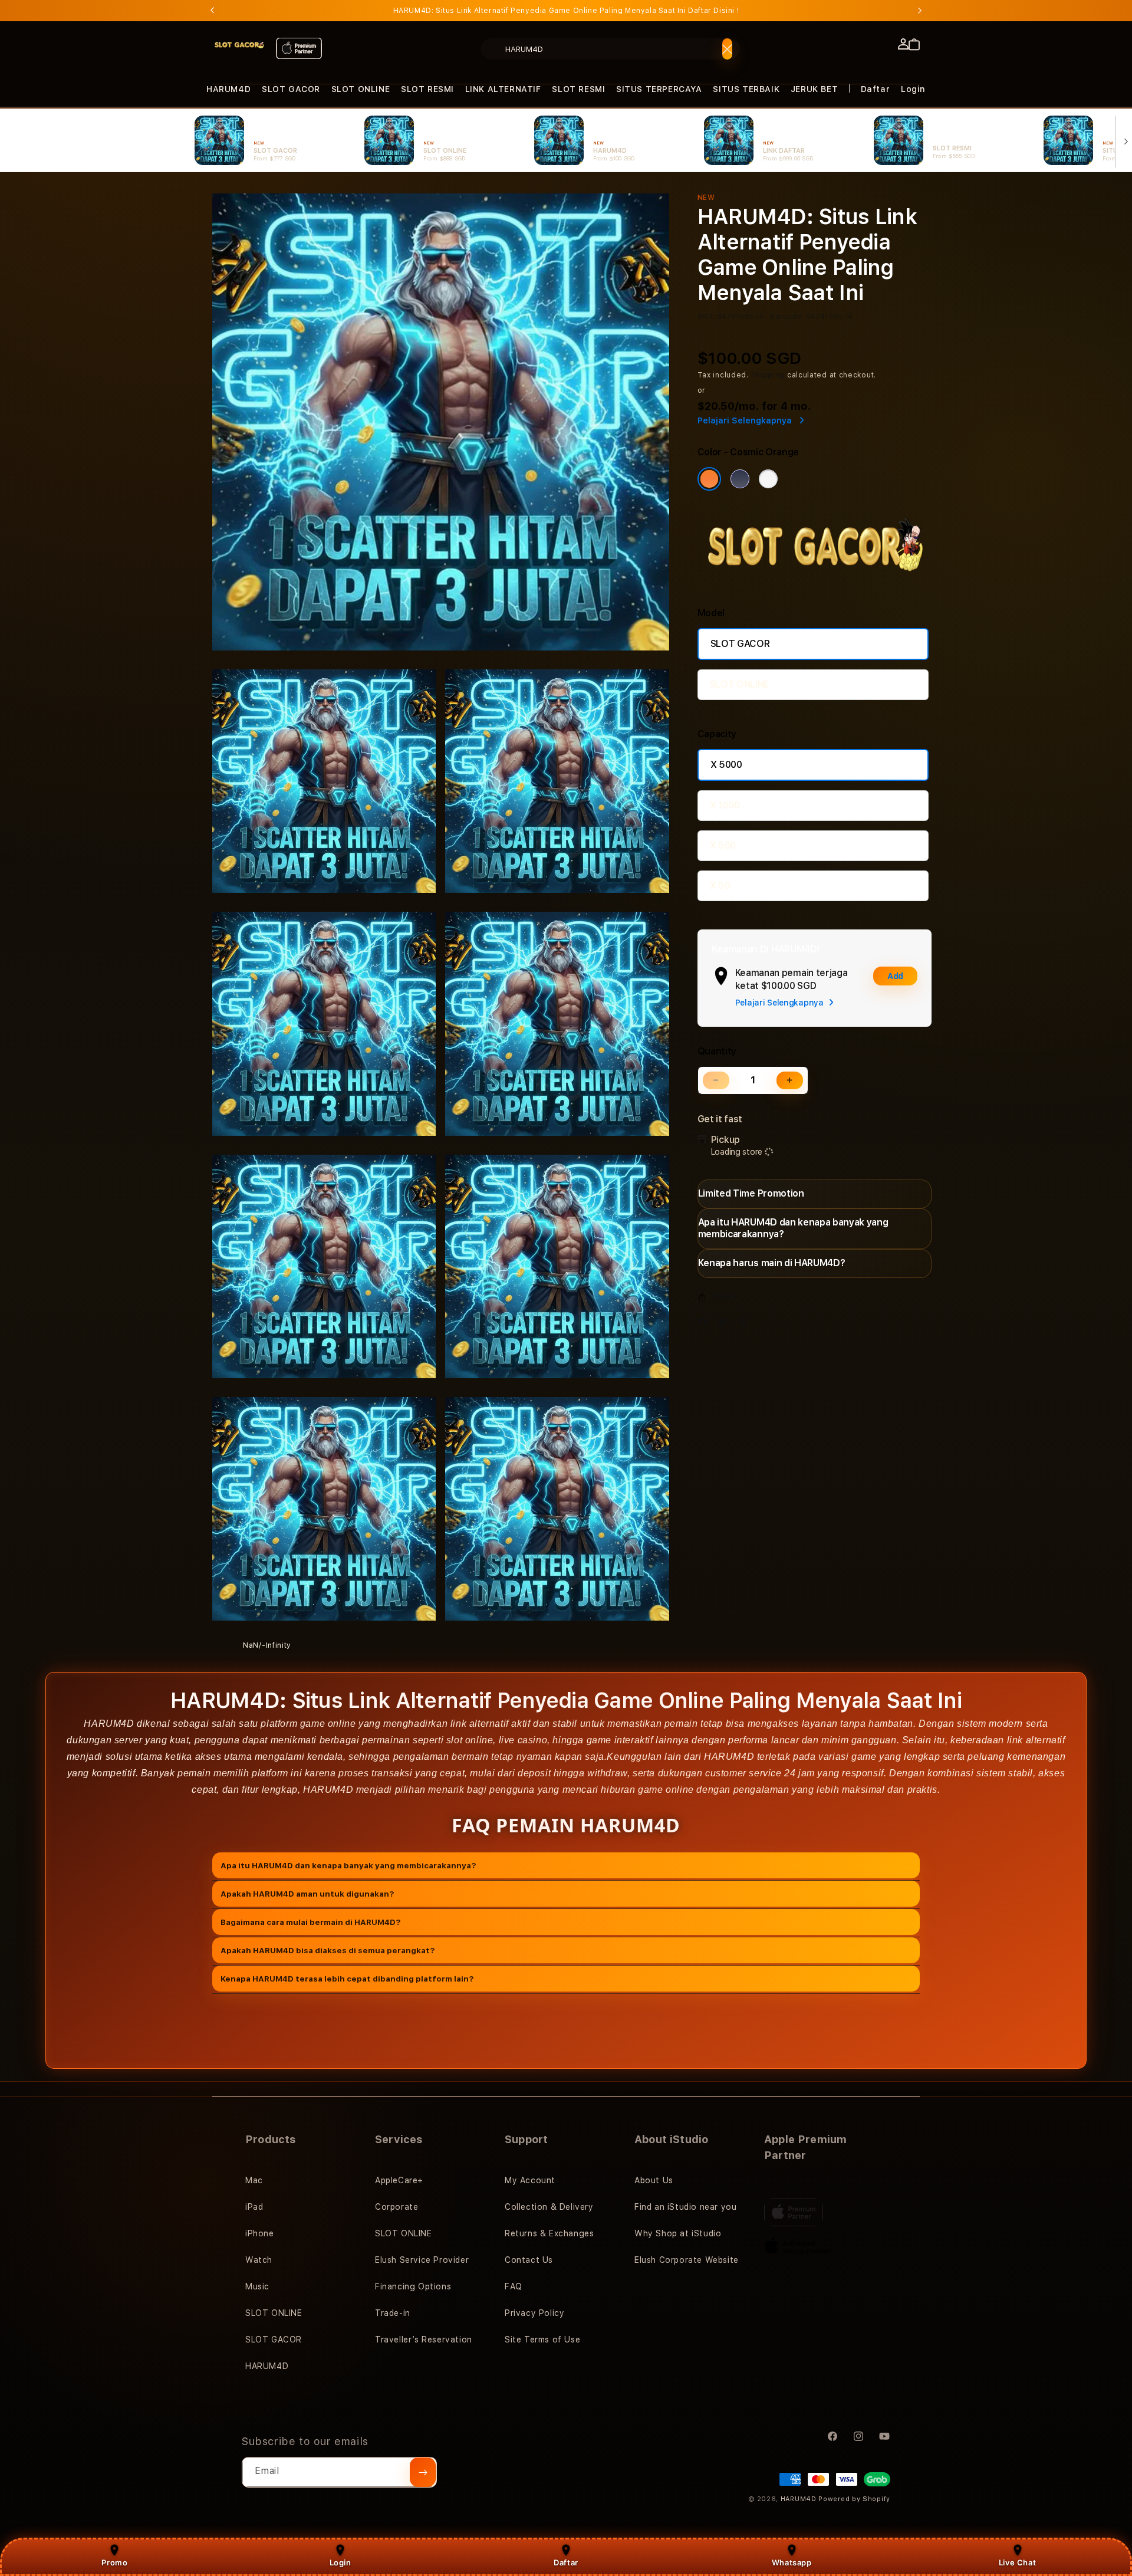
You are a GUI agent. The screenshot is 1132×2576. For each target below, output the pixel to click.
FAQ (514, 2286)
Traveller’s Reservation (424, 2340)
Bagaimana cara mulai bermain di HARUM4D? (311, 1921)
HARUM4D (228, 89)
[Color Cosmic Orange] (709, 479)
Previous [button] (212, 11)
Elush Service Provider (422, 2260)
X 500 (723, 845)
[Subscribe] (423, 2472)
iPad (254, 2207)
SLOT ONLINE (361, 89)
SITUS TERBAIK (746, 89)
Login (340, 2562)
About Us (654, 2180)
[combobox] (610, 49)
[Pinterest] (745, 1324)
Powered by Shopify (854, 2499)
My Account (530, 2180)
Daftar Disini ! (713, 11)
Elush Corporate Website (687, 2260)
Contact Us (529, 2260)
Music (257, 2286)
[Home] (239, 45)
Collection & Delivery (549, 2207)
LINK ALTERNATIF (503, 89)
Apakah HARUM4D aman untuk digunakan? (307, 1893)
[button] (228, 89)
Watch (259, 2260)
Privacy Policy (534, 2313)
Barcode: (787, 317)
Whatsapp (792, 2562)
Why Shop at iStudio (678, 2233)
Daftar (566, 2562)
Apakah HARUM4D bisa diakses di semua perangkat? (328, 1950)
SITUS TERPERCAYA (659, 89)
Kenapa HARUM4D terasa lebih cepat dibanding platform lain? (347, 1978)
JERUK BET (814, 89)
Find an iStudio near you (685, 2207)
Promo (114, 2562)
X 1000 (725, 805)
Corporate (396, 2207)
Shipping (768, 375)
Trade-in (393, 2313)
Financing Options (413, 2286)
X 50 (720, 885)
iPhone (260, 2233)
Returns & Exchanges (549, 2233)
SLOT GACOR (291, 89)
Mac (254, 2180)
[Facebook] (706, 1324)
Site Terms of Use (542, 2340)
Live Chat (1017, 2562)
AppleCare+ (399, 2180)
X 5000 (726, 765)
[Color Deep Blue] (740, 479)
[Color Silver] (768, 479)
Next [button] (920, 11)
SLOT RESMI (427, 89)
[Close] (727, 49)
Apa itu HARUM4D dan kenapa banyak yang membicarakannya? (348, 1865)
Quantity (717, 1051)
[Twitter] (725, 1324)
